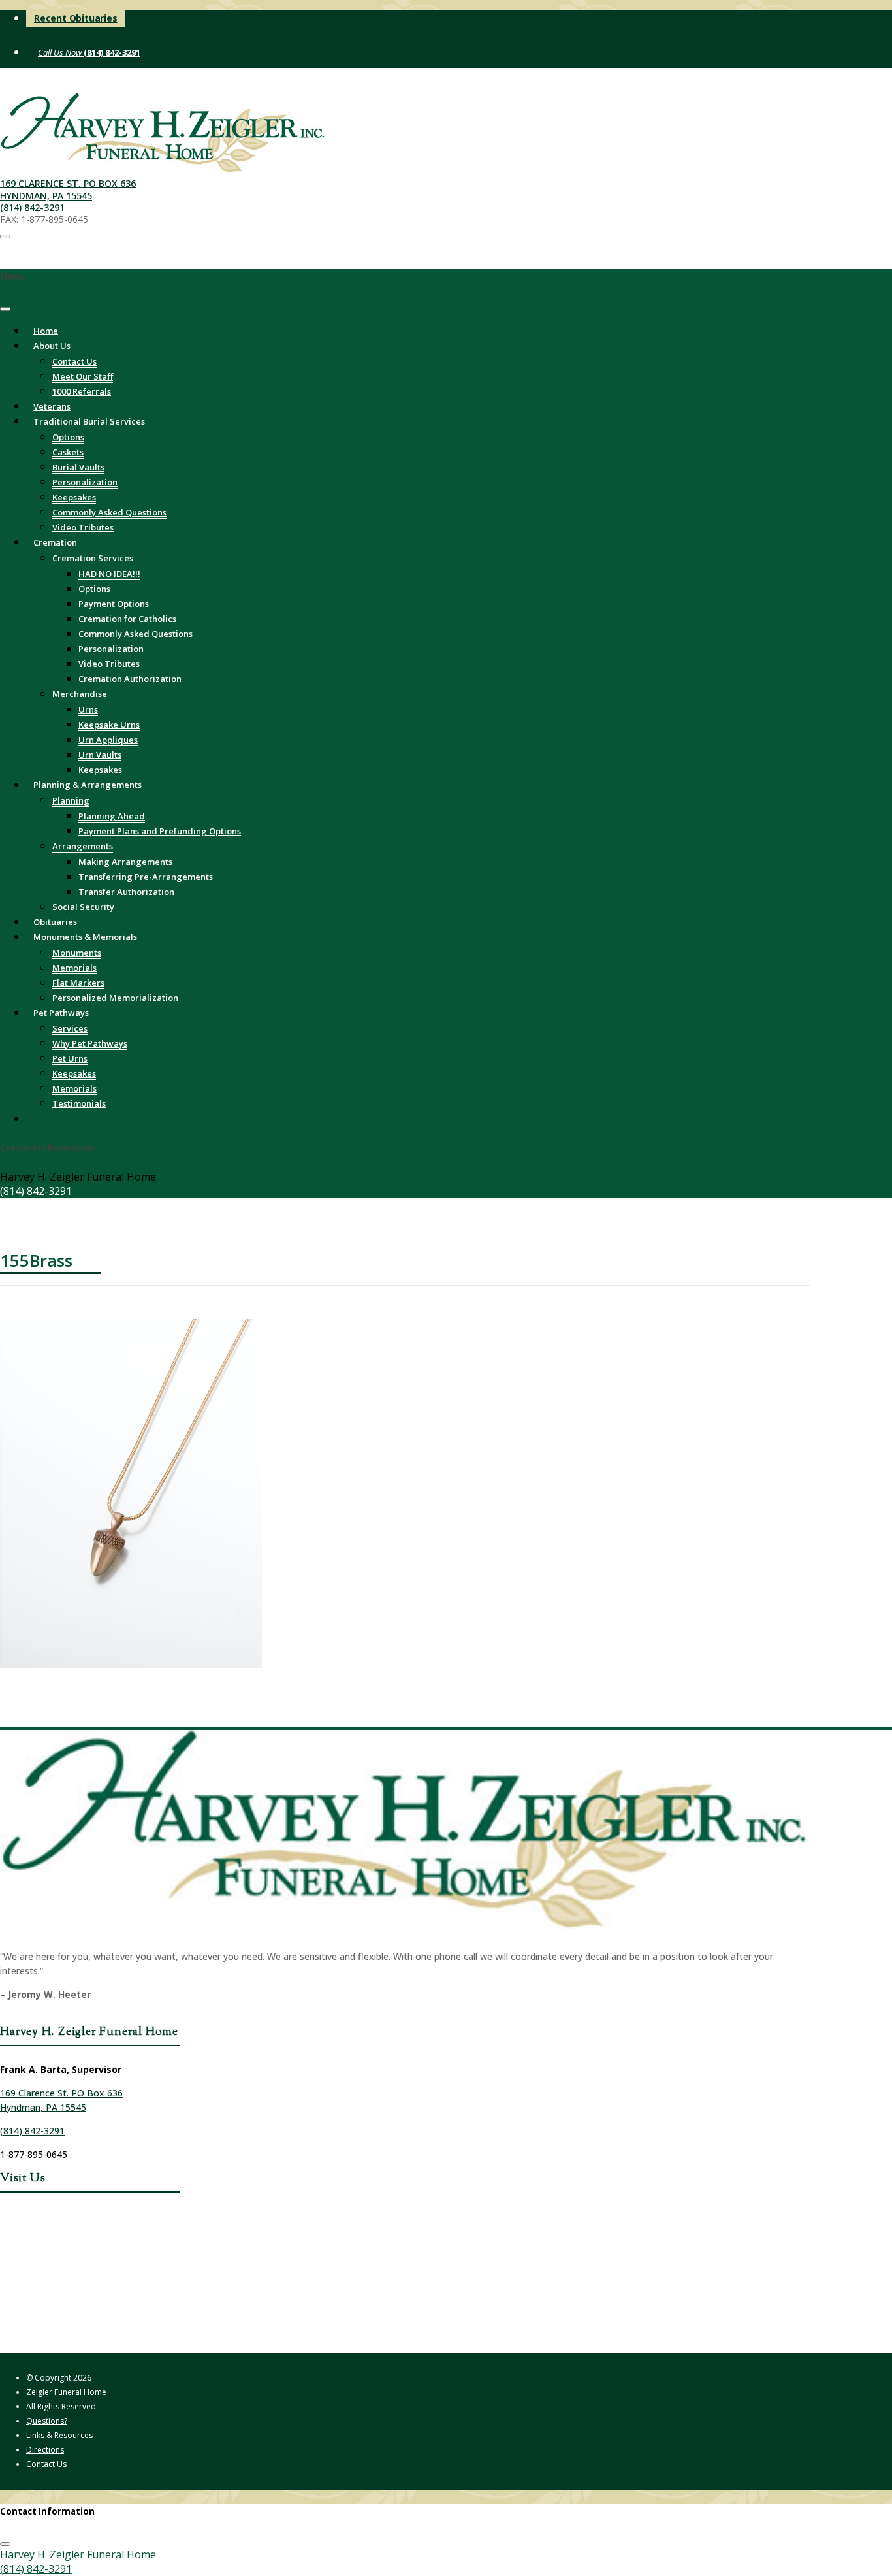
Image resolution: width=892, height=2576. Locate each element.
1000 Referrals (82, 391)
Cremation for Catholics (127, 619)
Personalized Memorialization (115, 998)
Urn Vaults (100, 755)
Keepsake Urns (109, 725)
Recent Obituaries (76, 18)
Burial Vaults (78, 467)
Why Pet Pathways (90, 1043)
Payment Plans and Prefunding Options (160, 831)
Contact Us (74, 361)
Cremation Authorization (130, 679)
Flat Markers (78, 983)
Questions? (47, 2421)
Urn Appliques (108, 740)
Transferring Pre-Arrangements (146, 877)
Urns (88, 709)
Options (68, 437)
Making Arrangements (125, 862)
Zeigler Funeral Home (66, 2392)
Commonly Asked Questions (109, 512)
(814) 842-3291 (111, 52)
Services (70, 1028)
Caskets (68, 452)
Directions (45, 2450)
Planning (71, 800)
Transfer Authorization (126, 892)
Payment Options (114, 604)
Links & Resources (59, 2435)
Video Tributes (109, 664)
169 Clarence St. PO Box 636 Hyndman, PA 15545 (68, 189)
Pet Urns (70, 1058)
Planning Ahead (112, 816)
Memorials (74, 968)
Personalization (85, 482)
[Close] (5, 309)
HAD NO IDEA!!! (109, 574)
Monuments (77, 953)
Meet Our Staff (83, 376)
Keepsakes (74, 497)
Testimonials (79, 1103)
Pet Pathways (61, 1013)
